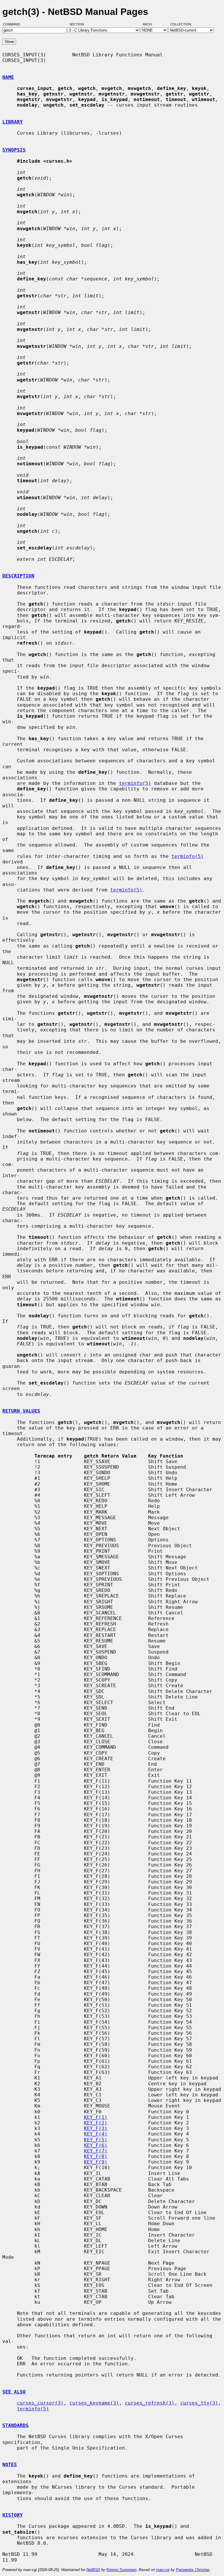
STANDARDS (15, 2425)
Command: (14, 24)
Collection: (181, 24)
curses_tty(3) (199, 2403)
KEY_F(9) (96, 2162)
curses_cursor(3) (40, 2403)
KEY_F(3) (96, 2128)
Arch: (150, 24)
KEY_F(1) (96, 2117)
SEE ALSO (14, 2392)
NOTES (10, 2465)
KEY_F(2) (96, 2123)
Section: (78, 24)
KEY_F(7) (96, 2151)
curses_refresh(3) (150, 2403)
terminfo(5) (135, 783)
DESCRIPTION (18, 576)
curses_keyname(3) (94, 2403)
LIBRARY (13, 122)
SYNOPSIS (14, 150)
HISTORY (13, 2515)
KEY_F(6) (96, 2145)
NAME (8, 77)
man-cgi (163, 2570)
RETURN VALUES (21, 1411)
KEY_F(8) (96, 2156)
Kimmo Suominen (121, 2570)
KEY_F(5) (96, 2140)
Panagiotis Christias (193, 2570)
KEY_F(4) (96, 2134)
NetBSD (93, 2570)
